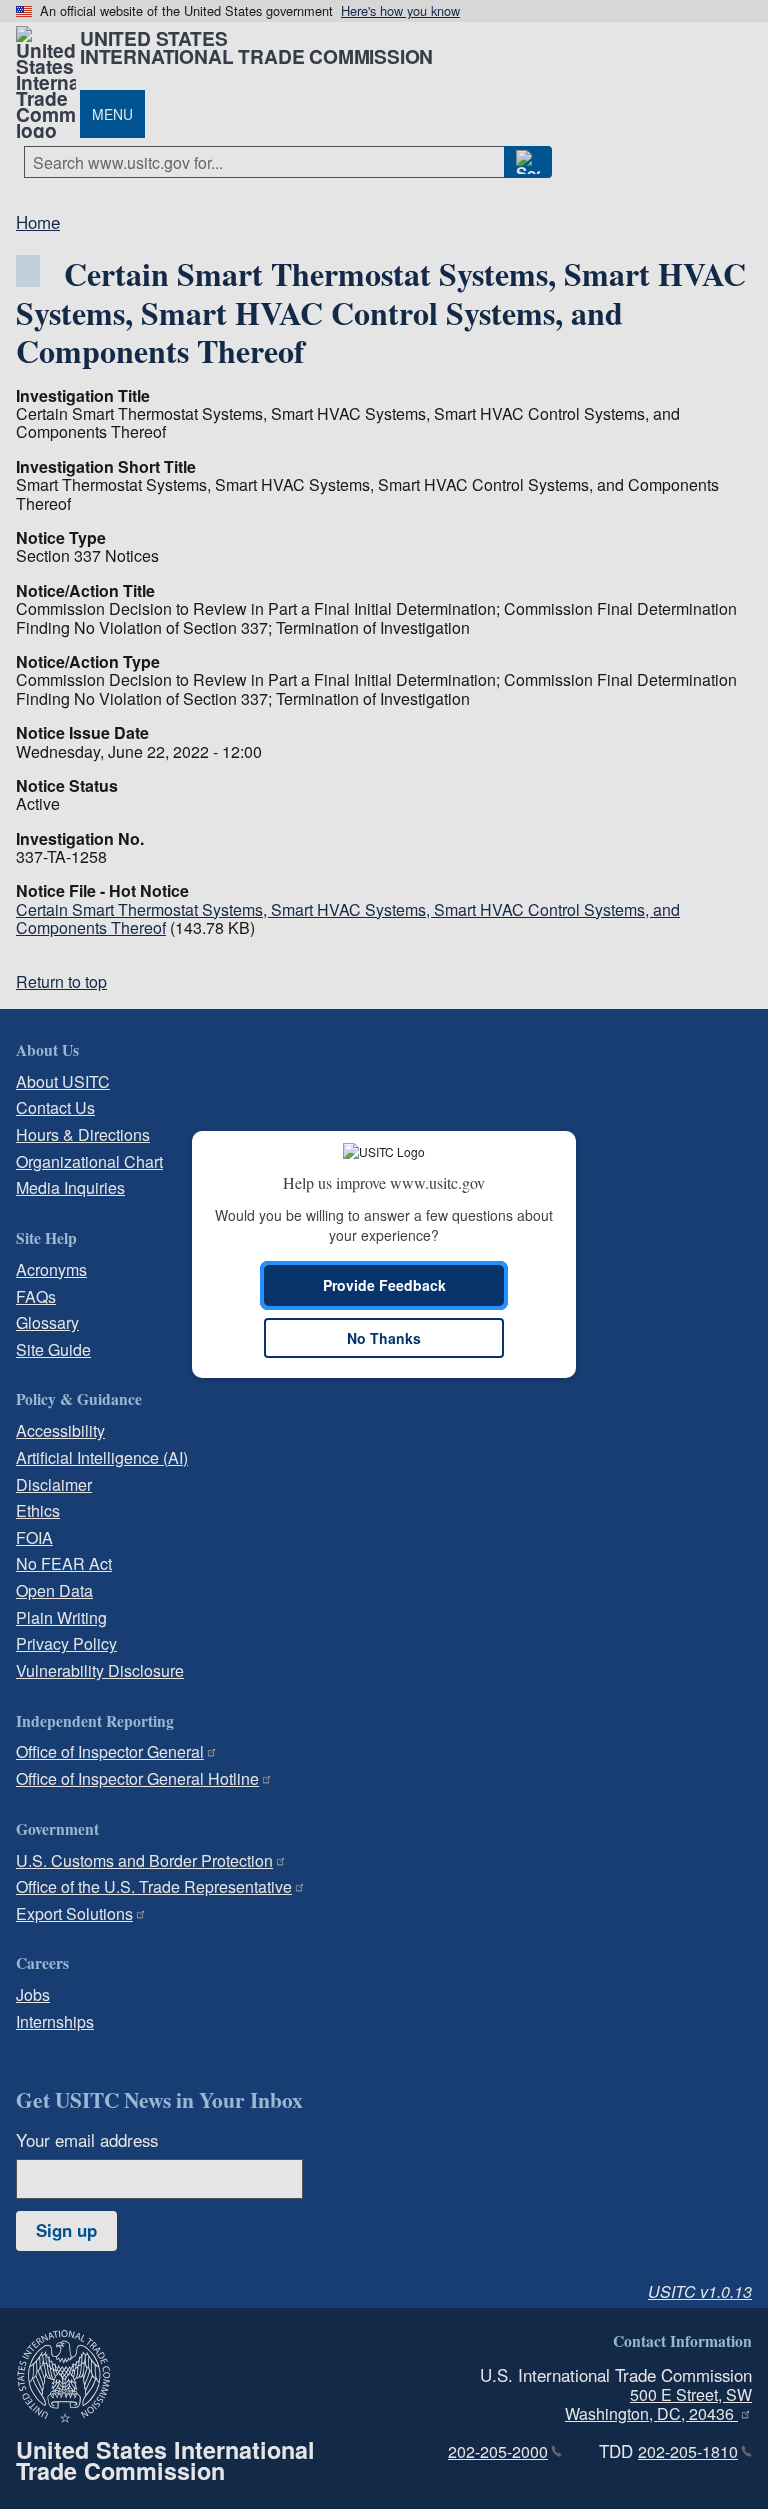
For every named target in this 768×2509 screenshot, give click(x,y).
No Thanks (384, 1338)
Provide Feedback (384, 1285)
